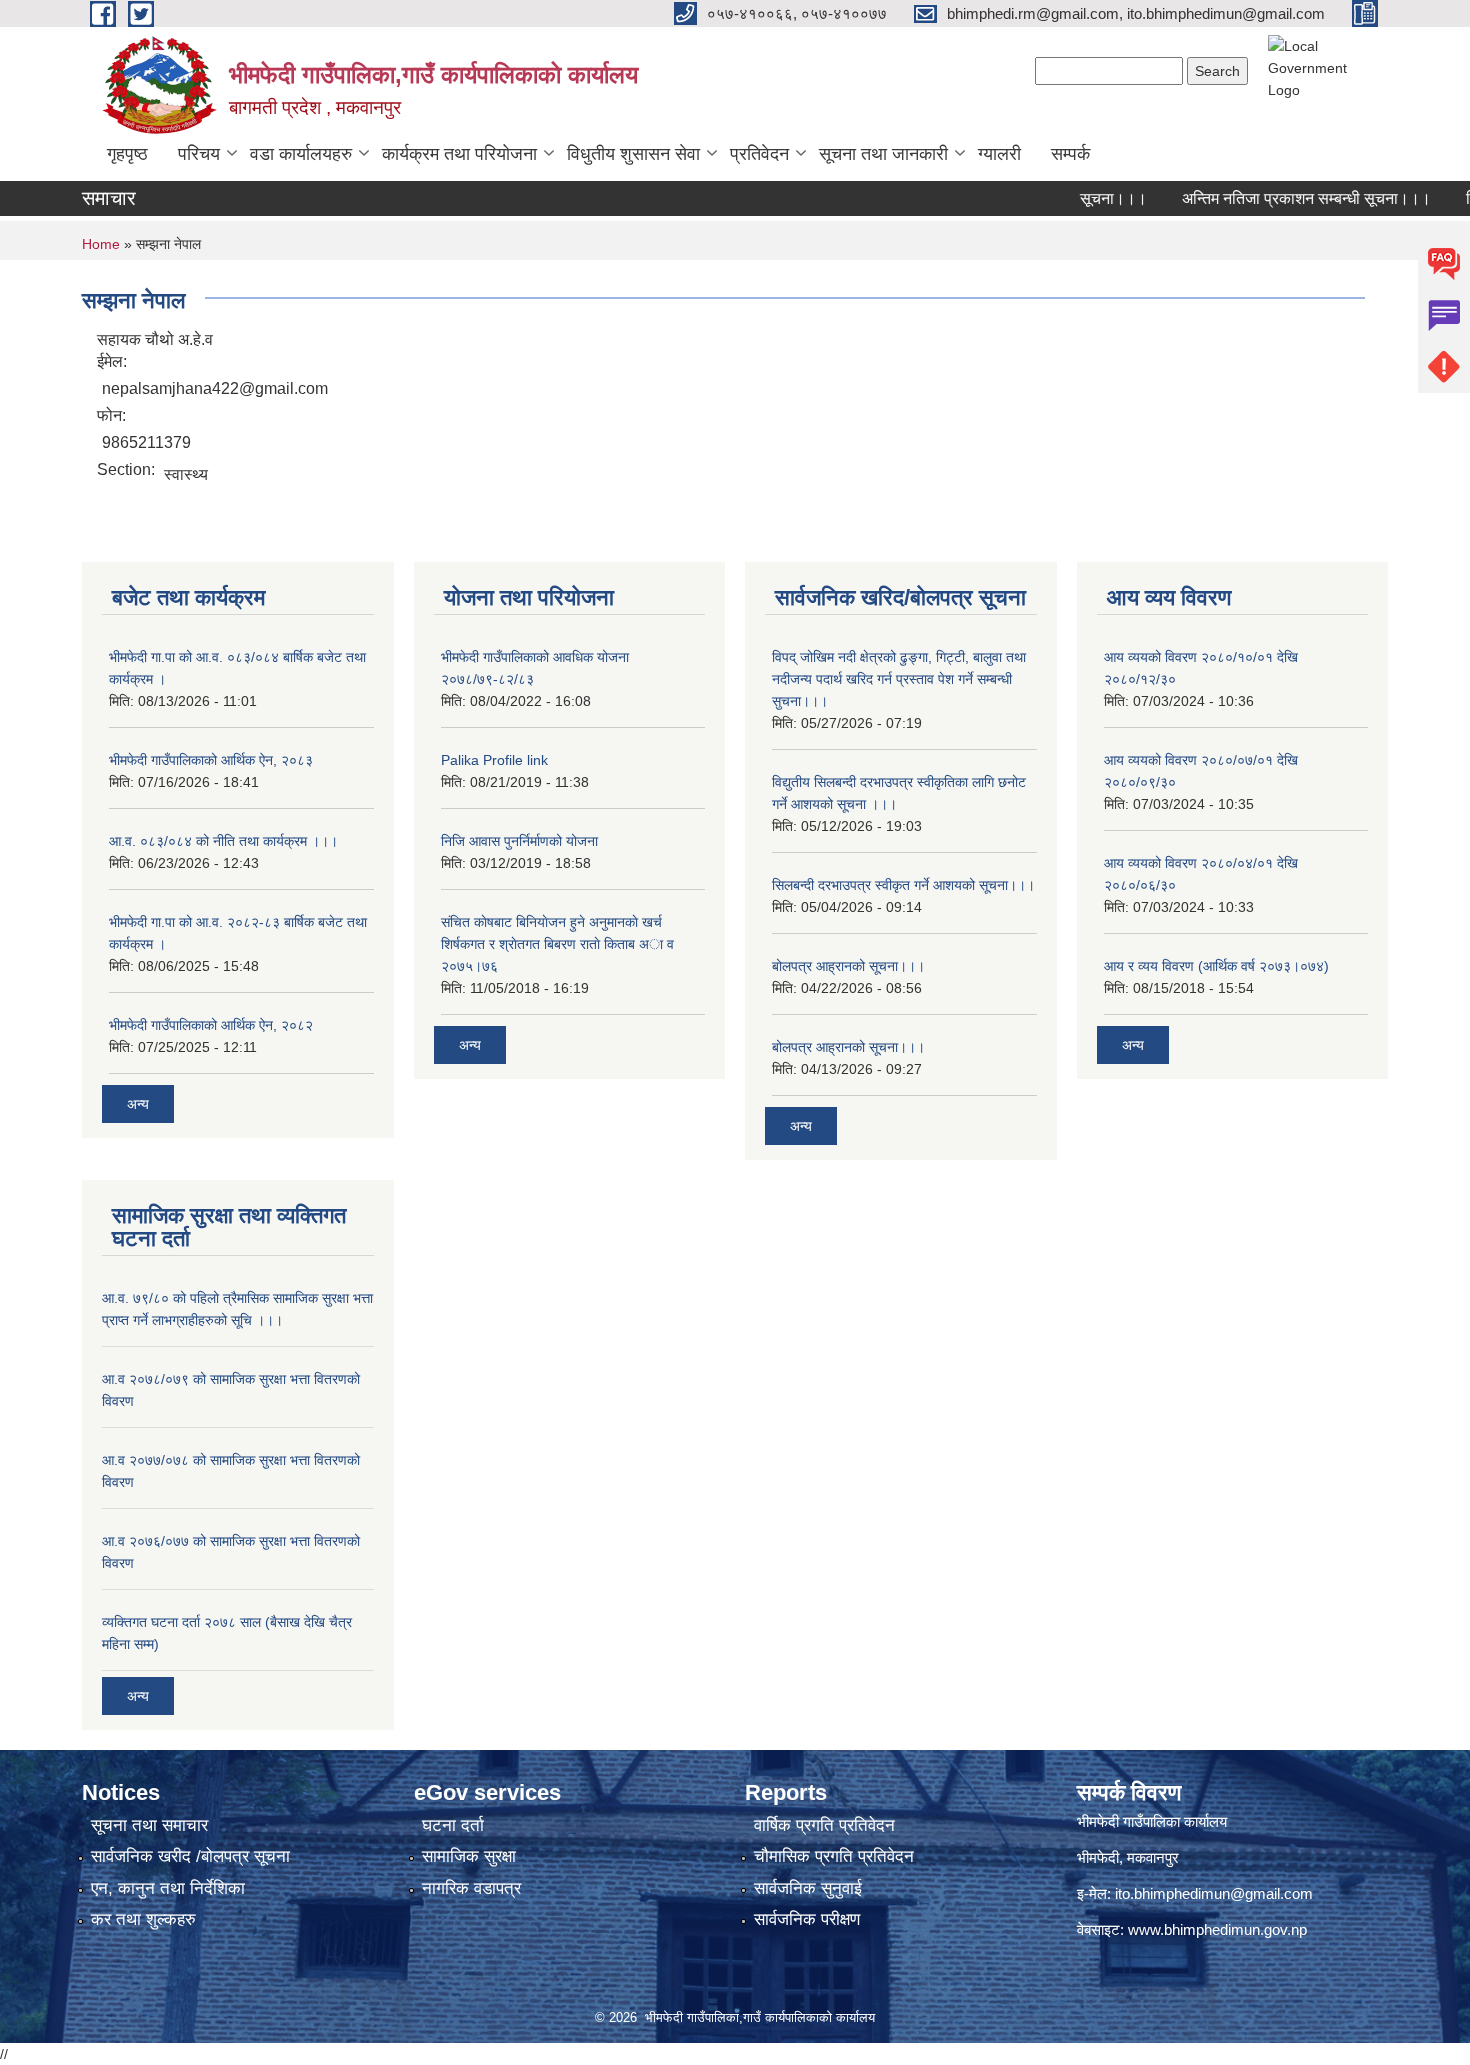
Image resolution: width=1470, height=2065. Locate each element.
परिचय (199, 154)
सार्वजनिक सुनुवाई (808, 1888)
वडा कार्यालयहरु (301, 154)
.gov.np (1283, 1929)
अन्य (138, 1104)
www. (1146, 1929)
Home (101, 244)
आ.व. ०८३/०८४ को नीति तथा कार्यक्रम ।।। (223, 841)
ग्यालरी (999, 154)
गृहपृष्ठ (127, 154)
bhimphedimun (1212, 1929)
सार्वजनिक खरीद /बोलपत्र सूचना (190, 1856)
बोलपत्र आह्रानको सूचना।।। (848, 966)
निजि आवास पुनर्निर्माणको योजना (519, 841)
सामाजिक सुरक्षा (469, 1856)
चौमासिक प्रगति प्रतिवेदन (834, 1856)
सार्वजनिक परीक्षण (807, 1919)
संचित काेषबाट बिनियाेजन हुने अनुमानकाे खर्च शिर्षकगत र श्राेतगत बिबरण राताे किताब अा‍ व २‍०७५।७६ (557, 944)
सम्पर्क (1070, 154)
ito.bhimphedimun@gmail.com (1214, 1893)
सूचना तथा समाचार (149, 1825)
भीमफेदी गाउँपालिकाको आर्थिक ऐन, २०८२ (211, 1025)
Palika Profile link (494, 760)
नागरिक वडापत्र (471, 1888)
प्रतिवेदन (759, 154)
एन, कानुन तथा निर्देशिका (168, 1888)
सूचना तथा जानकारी (883, 154)
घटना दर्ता (453, 1825)
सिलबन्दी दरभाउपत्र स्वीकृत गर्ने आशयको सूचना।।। (903, 885)
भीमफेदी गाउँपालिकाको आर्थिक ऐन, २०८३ (211, 760)
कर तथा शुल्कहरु (143, 1919)
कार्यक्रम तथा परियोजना (459, 154)
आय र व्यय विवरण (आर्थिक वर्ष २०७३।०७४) (1216, 966)
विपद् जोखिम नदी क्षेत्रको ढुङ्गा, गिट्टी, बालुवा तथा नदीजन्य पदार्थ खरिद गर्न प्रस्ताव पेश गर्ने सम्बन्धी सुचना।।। (899, 679)
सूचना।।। (1083, 198)
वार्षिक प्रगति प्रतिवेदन (824, 1825)
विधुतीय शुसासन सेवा (633, 154)
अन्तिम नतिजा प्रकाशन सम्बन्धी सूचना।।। (1276, 198)
